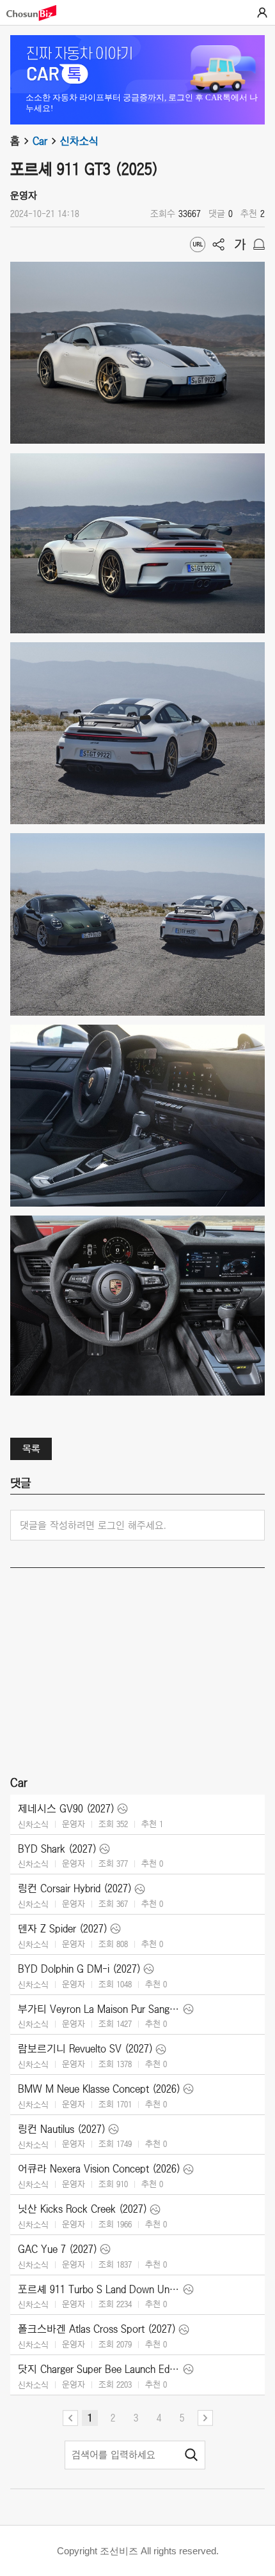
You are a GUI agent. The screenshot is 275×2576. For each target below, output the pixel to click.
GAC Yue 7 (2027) (58, 2249)
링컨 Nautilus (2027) (62, 2129)
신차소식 (79, 141)
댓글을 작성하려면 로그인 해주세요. (93, 1525)
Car (40, 141)
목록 (31, 1449)
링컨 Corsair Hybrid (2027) (75, 1888)
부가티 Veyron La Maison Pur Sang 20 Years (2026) (99, 2009)
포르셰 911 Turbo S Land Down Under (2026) (99, 2289)
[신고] (259, 245)
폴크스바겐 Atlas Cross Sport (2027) (97, 2329)
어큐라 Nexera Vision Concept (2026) (99, 2169)
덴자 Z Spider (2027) (63, 1929)
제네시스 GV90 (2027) (66, 1809)
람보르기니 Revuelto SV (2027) (85, 2049)
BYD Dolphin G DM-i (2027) (79, 1969)
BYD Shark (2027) (57, 1849)
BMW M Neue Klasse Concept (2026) (99, 2089)
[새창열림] (38, 13)
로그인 (262, 13)
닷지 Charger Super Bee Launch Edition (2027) (99, 2369)
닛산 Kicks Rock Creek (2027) (82, 2209)
